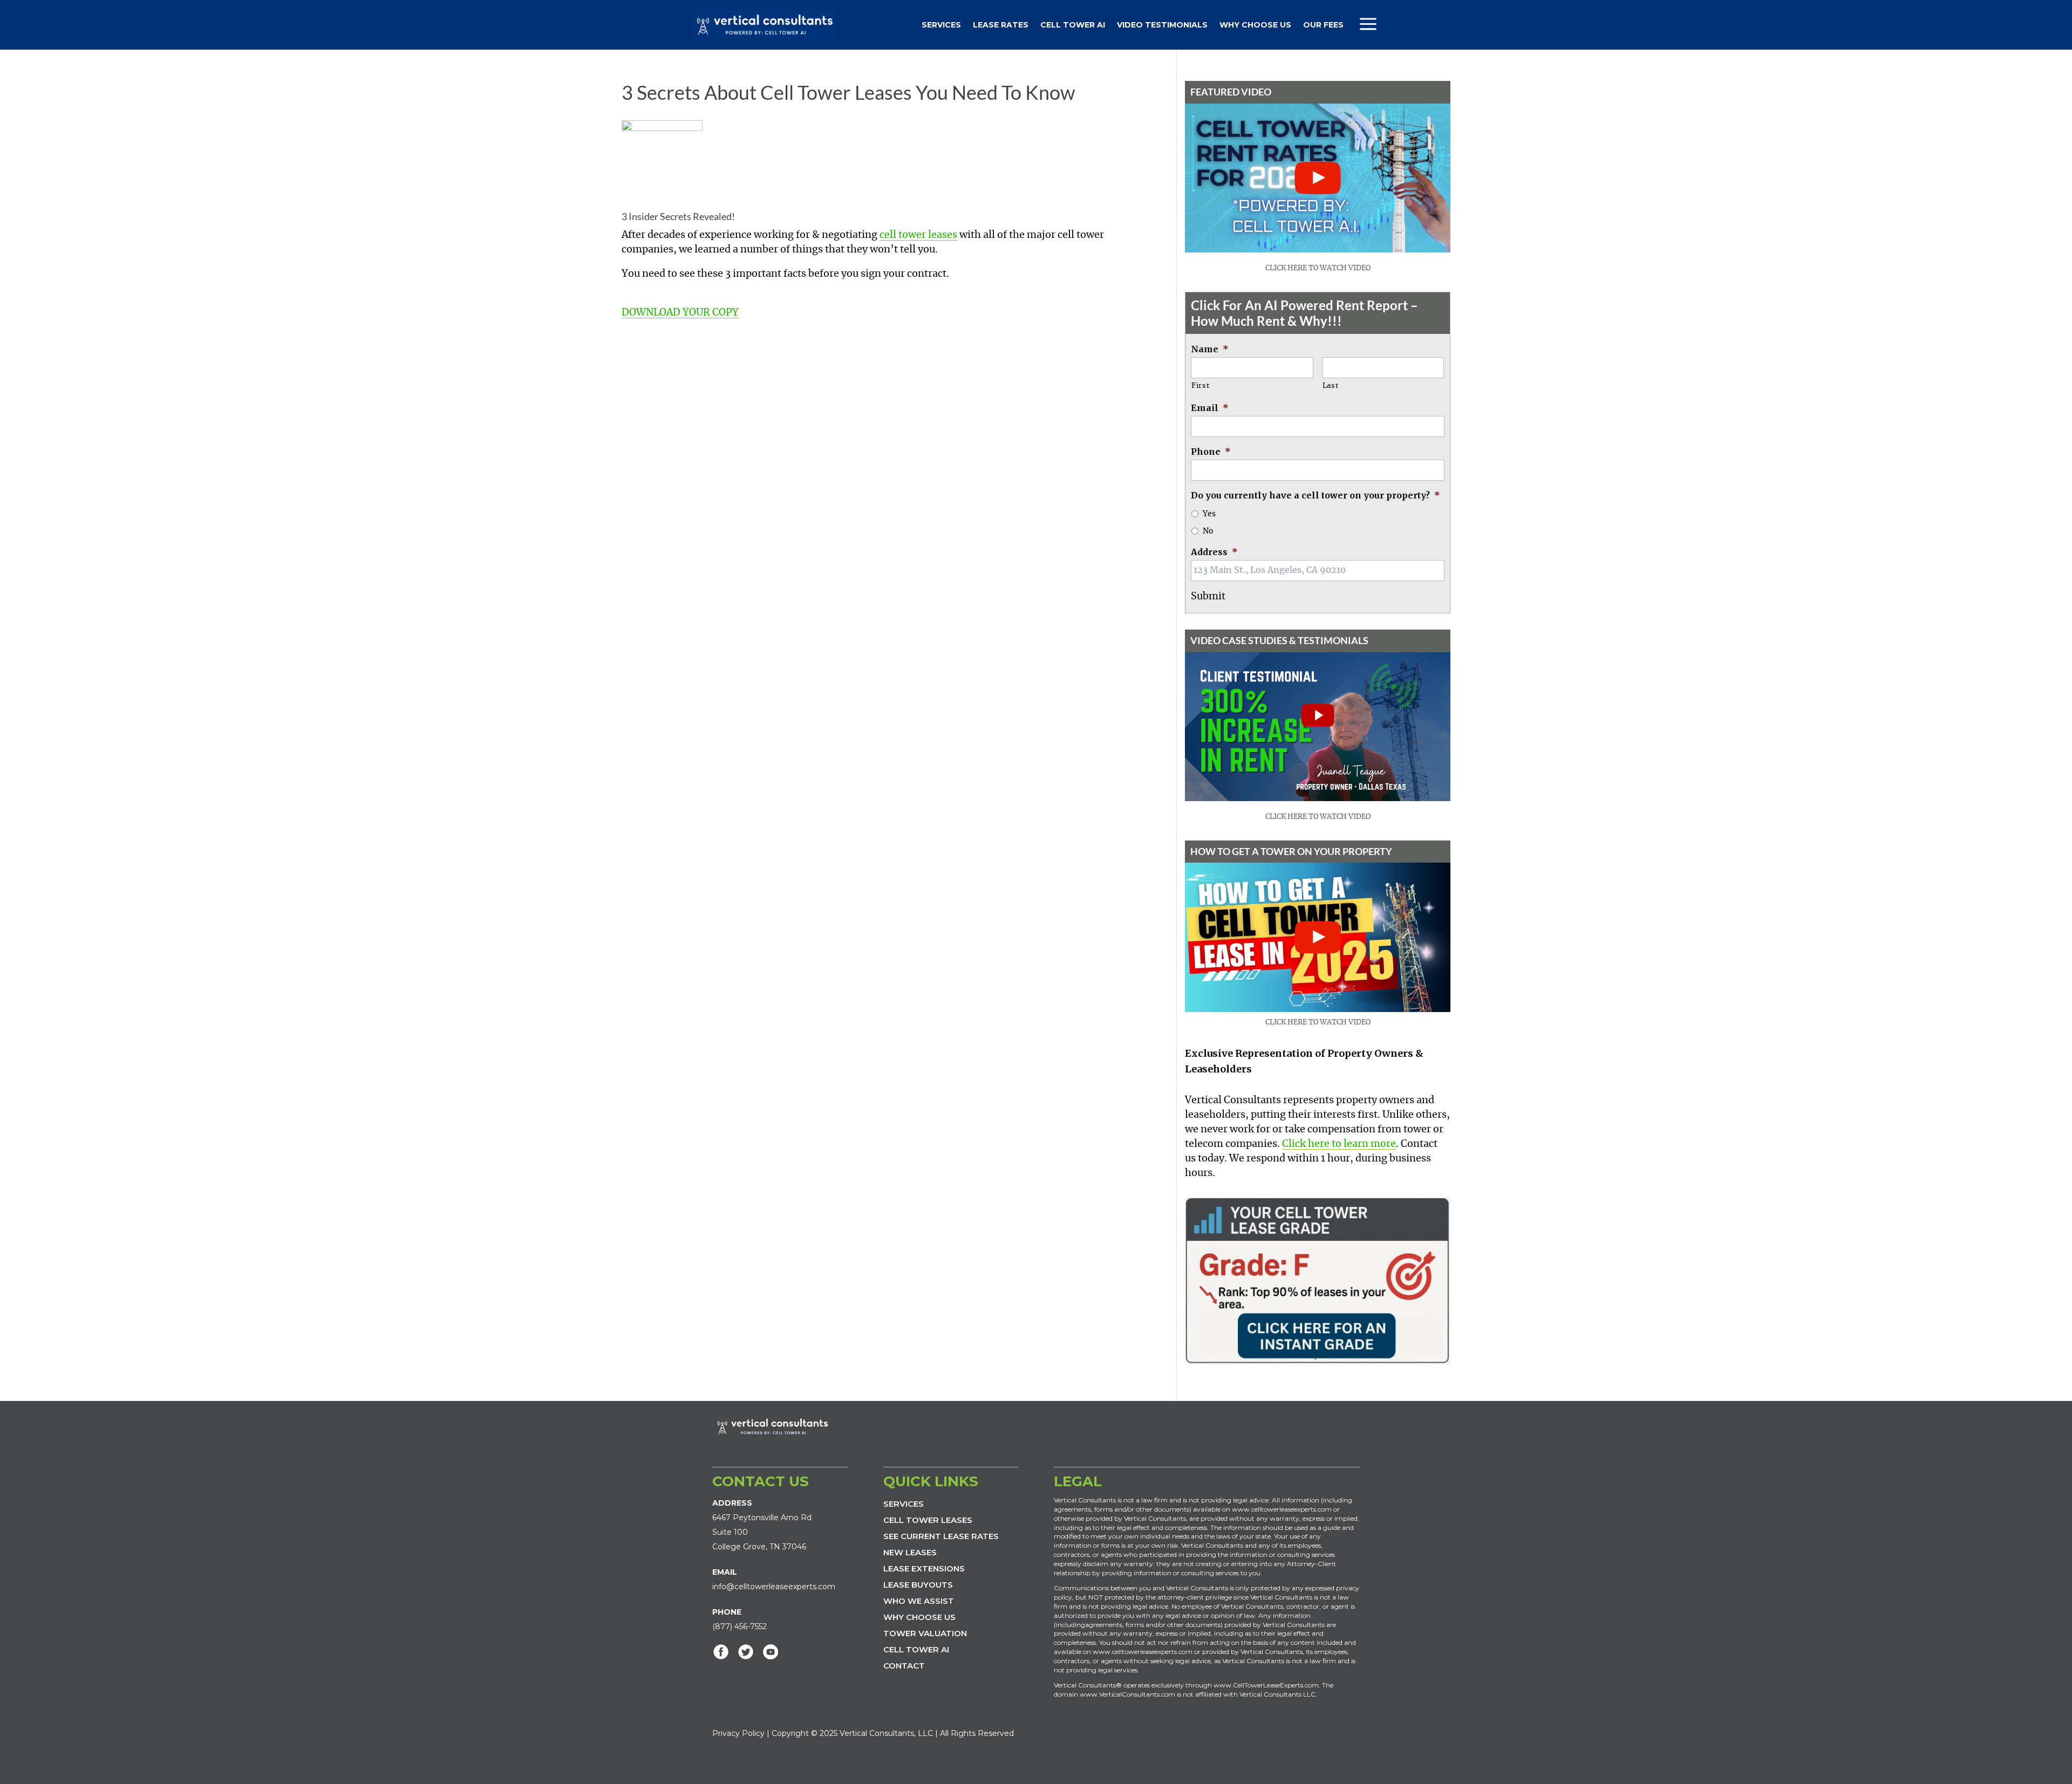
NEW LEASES (910, 1552)
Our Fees (1323, 25)
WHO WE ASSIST (919, 1601)
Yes (1209, 514)
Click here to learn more (1339, 1144)
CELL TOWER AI (916, 1649)
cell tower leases (918, 235)
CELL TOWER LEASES (928, 1520)
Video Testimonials (1162, 25)
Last (1331, 386)
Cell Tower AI (1073, 25)
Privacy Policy (738, 1733)
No (1208, 531)
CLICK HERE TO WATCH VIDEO (1318, 268)
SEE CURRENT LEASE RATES (941, 1536)
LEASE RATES (1001, 25)
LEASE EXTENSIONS (924, 1568)
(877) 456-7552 (739, 1626)
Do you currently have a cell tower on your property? (1316, 495)
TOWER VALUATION (925, 1633)
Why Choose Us (1255, 25)
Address (1214, 552)
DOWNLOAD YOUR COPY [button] (680, 313)
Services (941, 25)
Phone (1211, 452)
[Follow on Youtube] (771, 1652)
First (1200, 386)
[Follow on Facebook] (721, 1652)
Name (1210, 349)
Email (1210, 408)
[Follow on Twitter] (746, 1652)
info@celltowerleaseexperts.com (774, 1587)
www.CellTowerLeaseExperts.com (1266, 1685)
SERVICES (904, 1504)
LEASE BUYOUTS (918, 1585)
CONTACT (904, 1666)
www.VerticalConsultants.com (1127, 1694)
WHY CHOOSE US (919, 1617)
